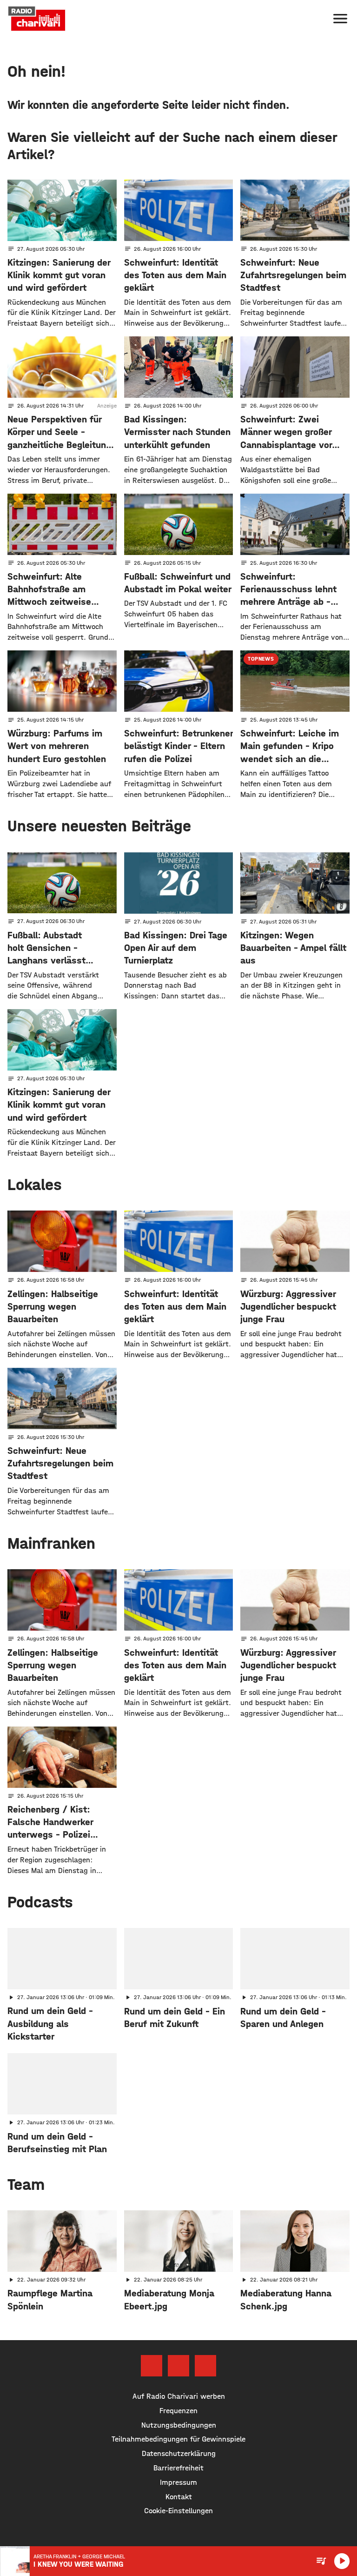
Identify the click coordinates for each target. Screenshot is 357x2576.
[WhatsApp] (205, 2366)
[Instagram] (178, 2366)
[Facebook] (152, 2366)
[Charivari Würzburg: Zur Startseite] (37, 19)
